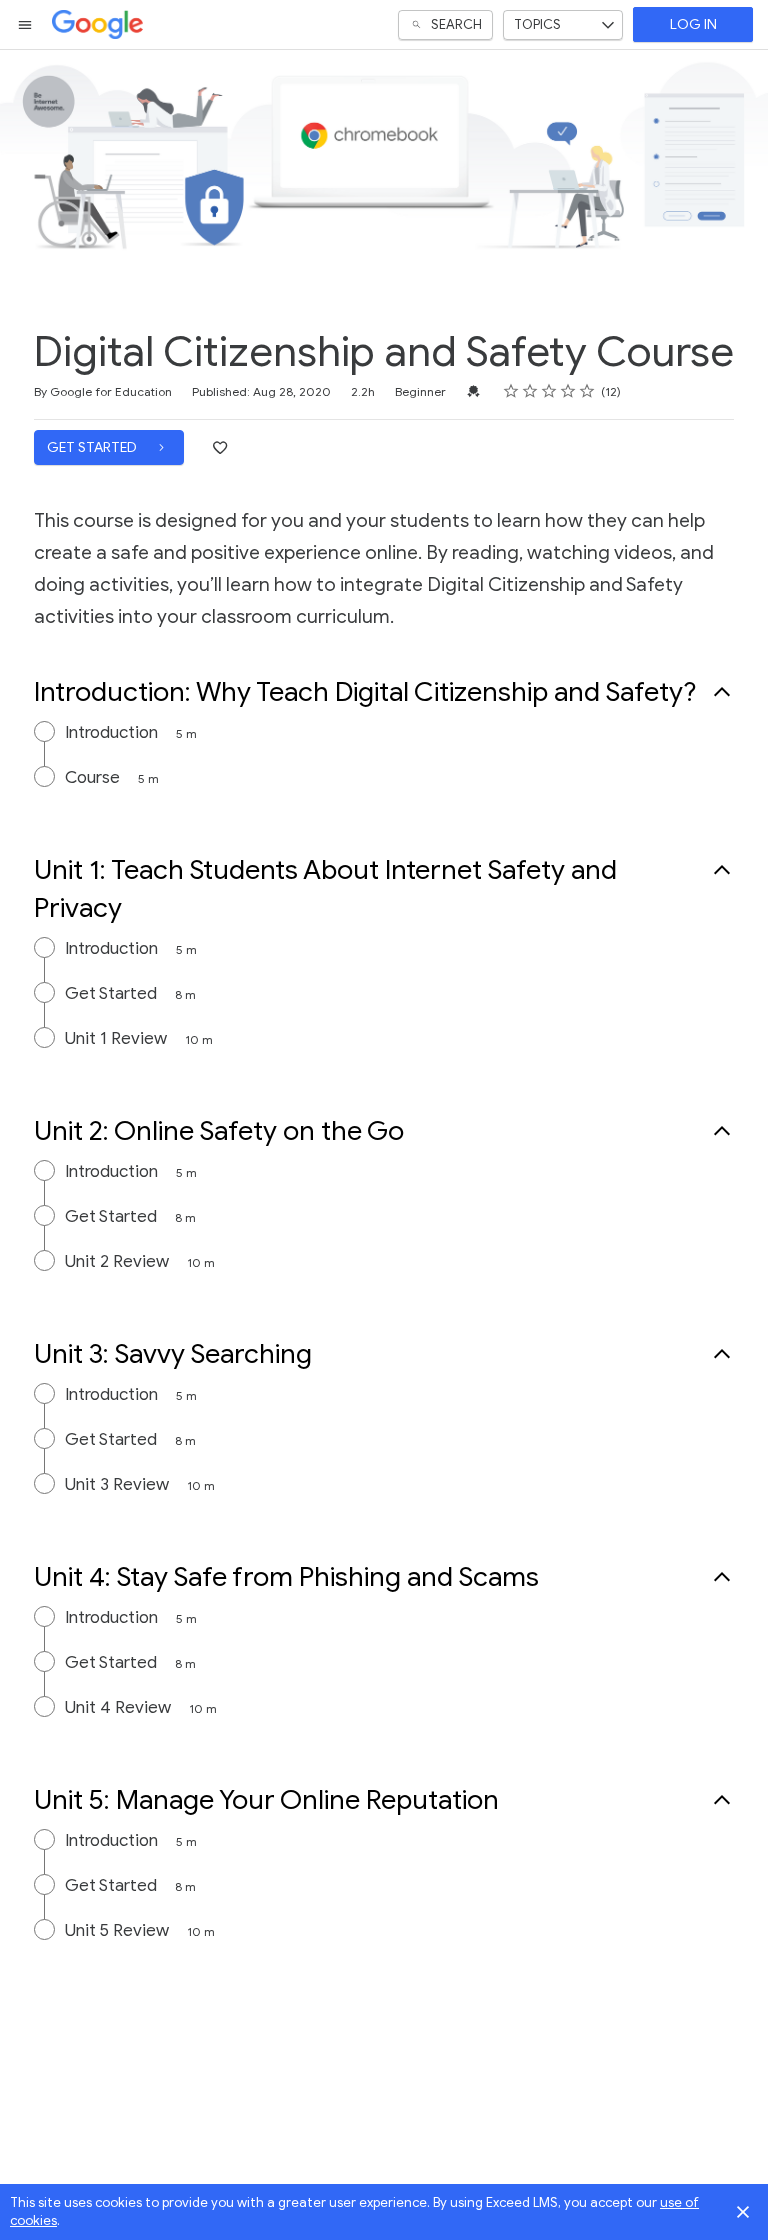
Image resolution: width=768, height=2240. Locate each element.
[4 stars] (568, 391)
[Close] (743, 2212)
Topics (537, 24)
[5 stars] (587, 391)
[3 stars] (549, 391)
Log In (693, 24)
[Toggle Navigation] (26, 25)
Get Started (93, 447)
